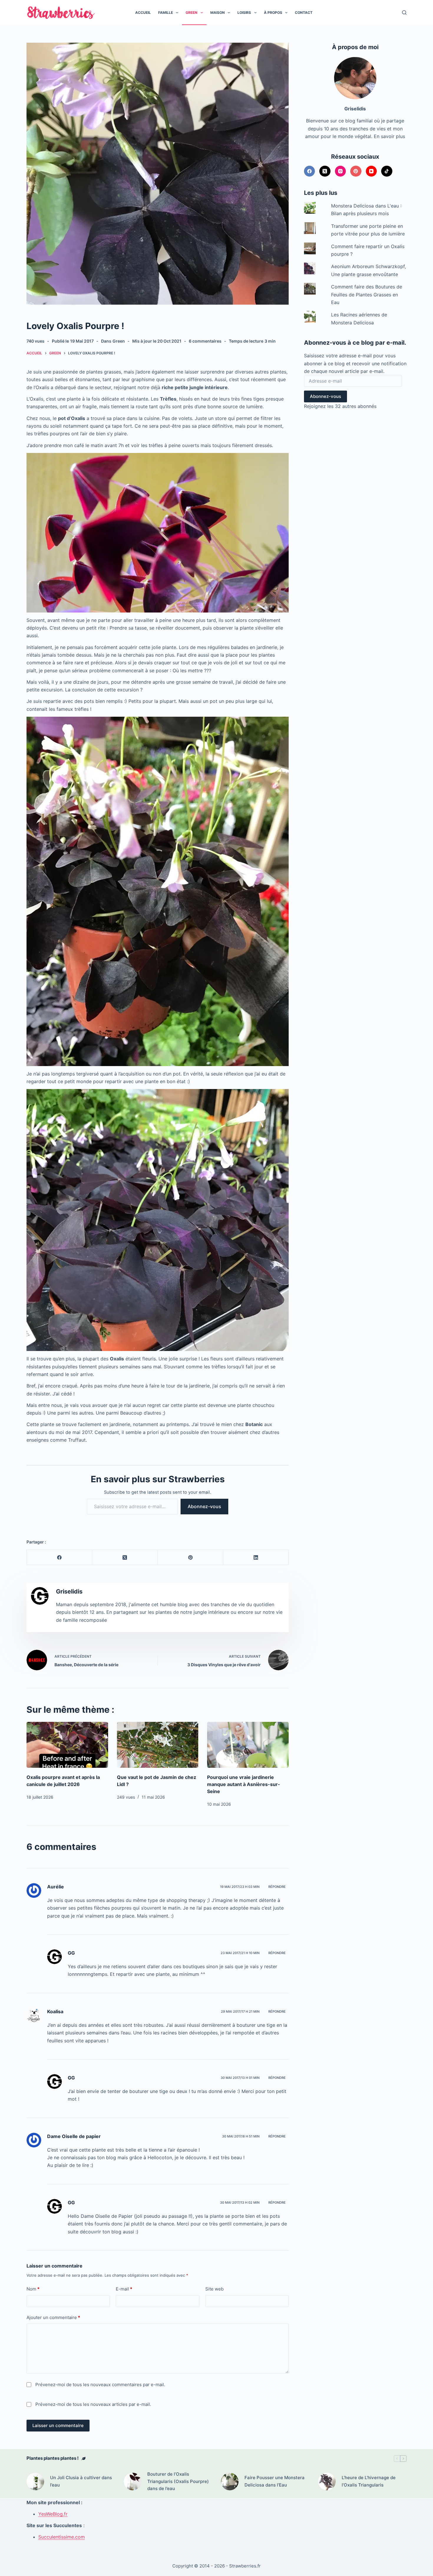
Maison (218, 13)
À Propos (273, 13)
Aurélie (56, 1887)
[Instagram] (341, 171)
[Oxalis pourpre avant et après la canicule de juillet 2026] (67, 1745)
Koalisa (55, 2011)
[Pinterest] (191, 1557)
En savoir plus (389, 136)
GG (71, 1953)
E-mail (124, 2289)
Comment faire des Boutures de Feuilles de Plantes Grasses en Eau (367, 294)
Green (191, 13)
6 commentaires (205, 341)
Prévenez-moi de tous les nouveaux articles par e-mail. (93, 2404)
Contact (304, 13)
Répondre (277, 1887)
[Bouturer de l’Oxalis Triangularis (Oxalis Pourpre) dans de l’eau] (133, 2482)
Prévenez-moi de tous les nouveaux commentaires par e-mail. (100, 2385)
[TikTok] (387, 171)
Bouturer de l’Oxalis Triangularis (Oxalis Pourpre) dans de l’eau (178, 2481)
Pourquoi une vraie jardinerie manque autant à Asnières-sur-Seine (244, 1784)
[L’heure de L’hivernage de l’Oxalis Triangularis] (327, 2482)
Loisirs (244, 13)
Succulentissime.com (62, 2537)
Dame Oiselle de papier (74, 2136)
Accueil (143, 13)
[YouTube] (371, 171)
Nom (33, 2289)
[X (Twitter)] (125, 1557)
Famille (166, 13)
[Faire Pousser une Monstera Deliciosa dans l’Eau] (230, 2482)
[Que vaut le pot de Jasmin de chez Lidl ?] (158, 1745)
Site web (214, 2289)
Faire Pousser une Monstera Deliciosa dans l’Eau (275, 2481)
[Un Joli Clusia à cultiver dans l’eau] (35, 2482)
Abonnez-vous (204, 1506)
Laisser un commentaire (58, 2425)
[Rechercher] (404, 13)
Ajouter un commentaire (53, 2317)
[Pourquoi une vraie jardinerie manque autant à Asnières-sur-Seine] (248, 1745)
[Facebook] (60, 1557)
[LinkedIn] (256, 1557)
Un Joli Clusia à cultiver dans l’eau (81, 2481)
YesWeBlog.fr (53, 2514)
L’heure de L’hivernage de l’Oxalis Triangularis (369, 2481)
